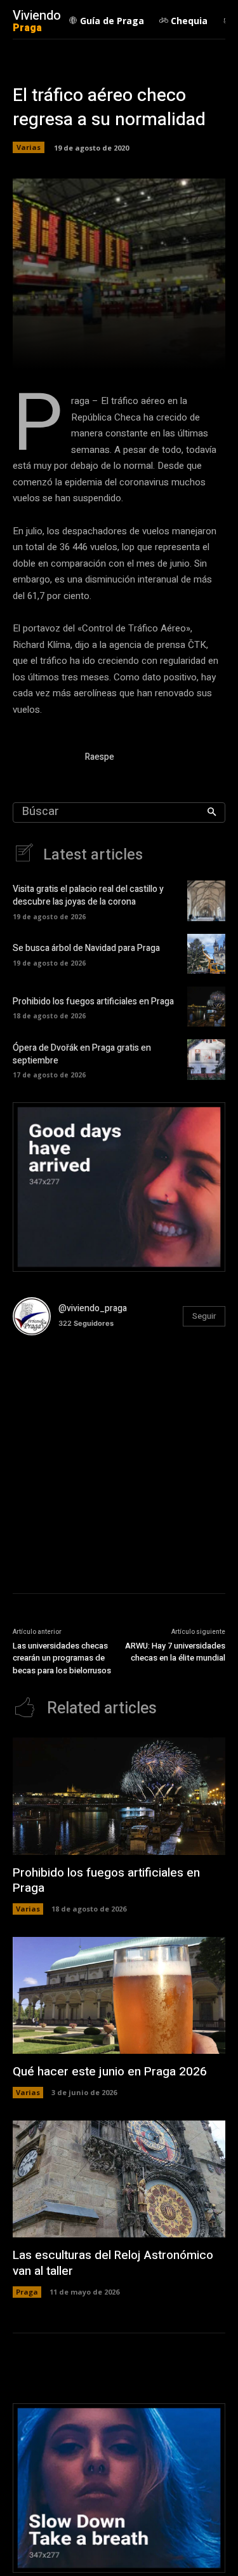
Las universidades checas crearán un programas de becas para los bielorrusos (62, 1658)
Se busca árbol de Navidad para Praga (86, 948)
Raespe (100, 757)
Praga (27, 2292)
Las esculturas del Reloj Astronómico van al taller (113, 2263)
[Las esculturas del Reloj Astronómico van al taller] (119, 2179)
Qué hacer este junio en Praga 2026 (110, 2072)
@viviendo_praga (93, 1308)
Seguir (204, 1316)
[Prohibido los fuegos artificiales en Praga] (206, 1007)
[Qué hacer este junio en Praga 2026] (119, 1995)
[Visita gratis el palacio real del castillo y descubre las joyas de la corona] (206, 900)
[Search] (212, 813)
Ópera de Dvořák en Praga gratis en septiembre (82, 1054)
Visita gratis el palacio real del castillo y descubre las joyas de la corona (88, 895)
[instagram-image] (48, 1381)
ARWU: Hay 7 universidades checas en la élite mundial (175, 1652)
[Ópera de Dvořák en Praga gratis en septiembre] (206, 1059)
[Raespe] (43, 759)
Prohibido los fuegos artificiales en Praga (93, 1001)
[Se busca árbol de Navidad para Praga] (206, 954)
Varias (29, 147)
